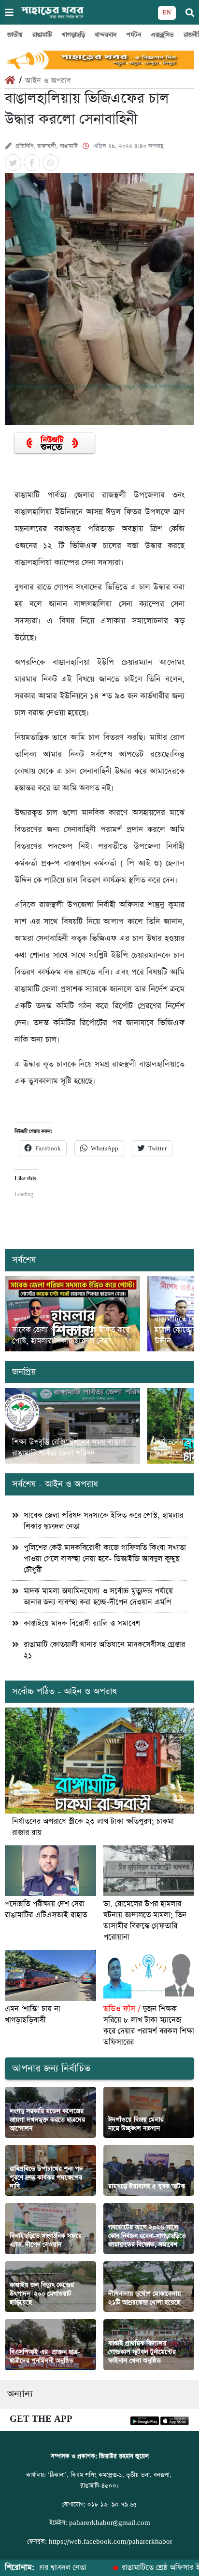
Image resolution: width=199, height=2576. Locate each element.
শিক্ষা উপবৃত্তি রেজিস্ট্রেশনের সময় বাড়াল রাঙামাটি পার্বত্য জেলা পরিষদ (69, 1448)
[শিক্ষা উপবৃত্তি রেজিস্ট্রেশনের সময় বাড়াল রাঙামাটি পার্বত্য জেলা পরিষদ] (72, 1426)
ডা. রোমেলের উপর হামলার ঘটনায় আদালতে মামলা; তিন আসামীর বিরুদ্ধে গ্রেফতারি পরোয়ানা (145, 1921)
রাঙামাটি (42, 35)
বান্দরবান (106, 35)
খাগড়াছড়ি (73, 35)
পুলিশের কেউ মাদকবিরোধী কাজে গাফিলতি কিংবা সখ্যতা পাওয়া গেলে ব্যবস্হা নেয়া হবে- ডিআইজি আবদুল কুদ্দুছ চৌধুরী (105, 1559)
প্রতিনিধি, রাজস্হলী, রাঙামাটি (47, 146)
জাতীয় (15, 35)
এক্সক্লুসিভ (162, 35)
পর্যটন (134, 35)
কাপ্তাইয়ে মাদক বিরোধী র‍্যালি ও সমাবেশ (82, 1623)
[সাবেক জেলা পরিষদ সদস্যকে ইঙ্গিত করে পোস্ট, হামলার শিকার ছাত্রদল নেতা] (72, 1314)
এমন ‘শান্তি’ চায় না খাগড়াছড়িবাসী (33, 2015)
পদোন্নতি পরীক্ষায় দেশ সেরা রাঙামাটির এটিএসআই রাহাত (46, 1909)
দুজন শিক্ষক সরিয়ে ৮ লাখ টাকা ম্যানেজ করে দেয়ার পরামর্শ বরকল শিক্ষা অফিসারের (149, 2026)
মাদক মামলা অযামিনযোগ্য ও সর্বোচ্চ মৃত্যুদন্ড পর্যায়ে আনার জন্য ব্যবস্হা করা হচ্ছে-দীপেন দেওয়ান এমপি (98, 1597)
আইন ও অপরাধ (48, 81)
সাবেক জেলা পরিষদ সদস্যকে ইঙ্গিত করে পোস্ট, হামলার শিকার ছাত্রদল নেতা (71, 1335)
